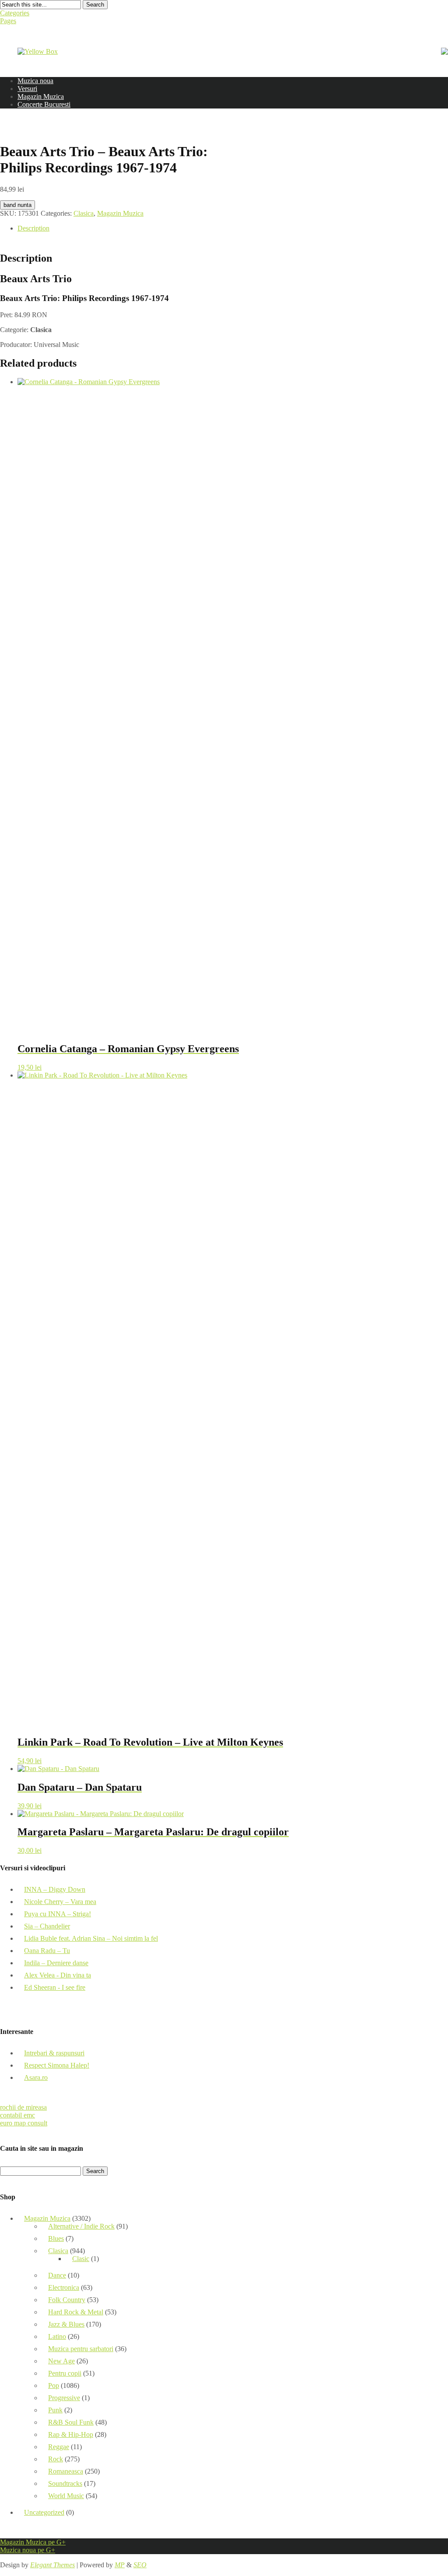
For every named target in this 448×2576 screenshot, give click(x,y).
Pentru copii (65, 2373)
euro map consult (24, 2123)
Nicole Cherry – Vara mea (60, 1902)
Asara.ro (36, 2077)
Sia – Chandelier (47, 1926)
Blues (56, 2238)
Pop (54, 2385)
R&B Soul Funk (71, 2422)
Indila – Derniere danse (56, 1963)
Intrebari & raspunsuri (54, 2053)
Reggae (59, 2447)
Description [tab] (33, 228)
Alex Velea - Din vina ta (58, 1975)
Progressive (64, 2398)
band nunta (17, 205)
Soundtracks (65, 2483)
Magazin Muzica (41, 96)
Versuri (27, 89)
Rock (56, 2459)
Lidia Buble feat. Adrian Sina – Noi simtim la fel (91, 1938)
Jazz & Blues (66, 2324)
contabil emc (17, 2115)
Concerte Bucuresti (44, 104)
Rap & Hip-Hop (71, 2434)
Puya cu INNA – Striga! (58, 1914)
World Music (66, 2496)
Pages (8, 21)
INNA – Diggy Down (55, 1889)
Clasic (81, 2259)
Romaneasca (66, 2471)
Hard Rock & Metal (76, 2312)
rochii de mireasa (23, 2107)
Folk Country (67, 2300)
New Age (61, 2361)
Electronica (64, 2287)
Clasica (84, 213)
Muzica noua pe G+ (28, 2550)
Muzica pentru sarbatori (81, 2349)
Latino (57, 2336)
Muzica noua (35, 81)
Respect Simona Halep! (57, 2065)
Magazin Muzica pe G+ (33, 2542)
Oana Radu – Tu (47, 1951)
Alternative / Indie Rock (81, 2226)
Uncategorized (44, 2512)
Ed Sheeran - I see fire (55, 1987)
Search (95, 5)
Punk (55, 2410)
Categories (15, 13)
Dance (57, 2275)
